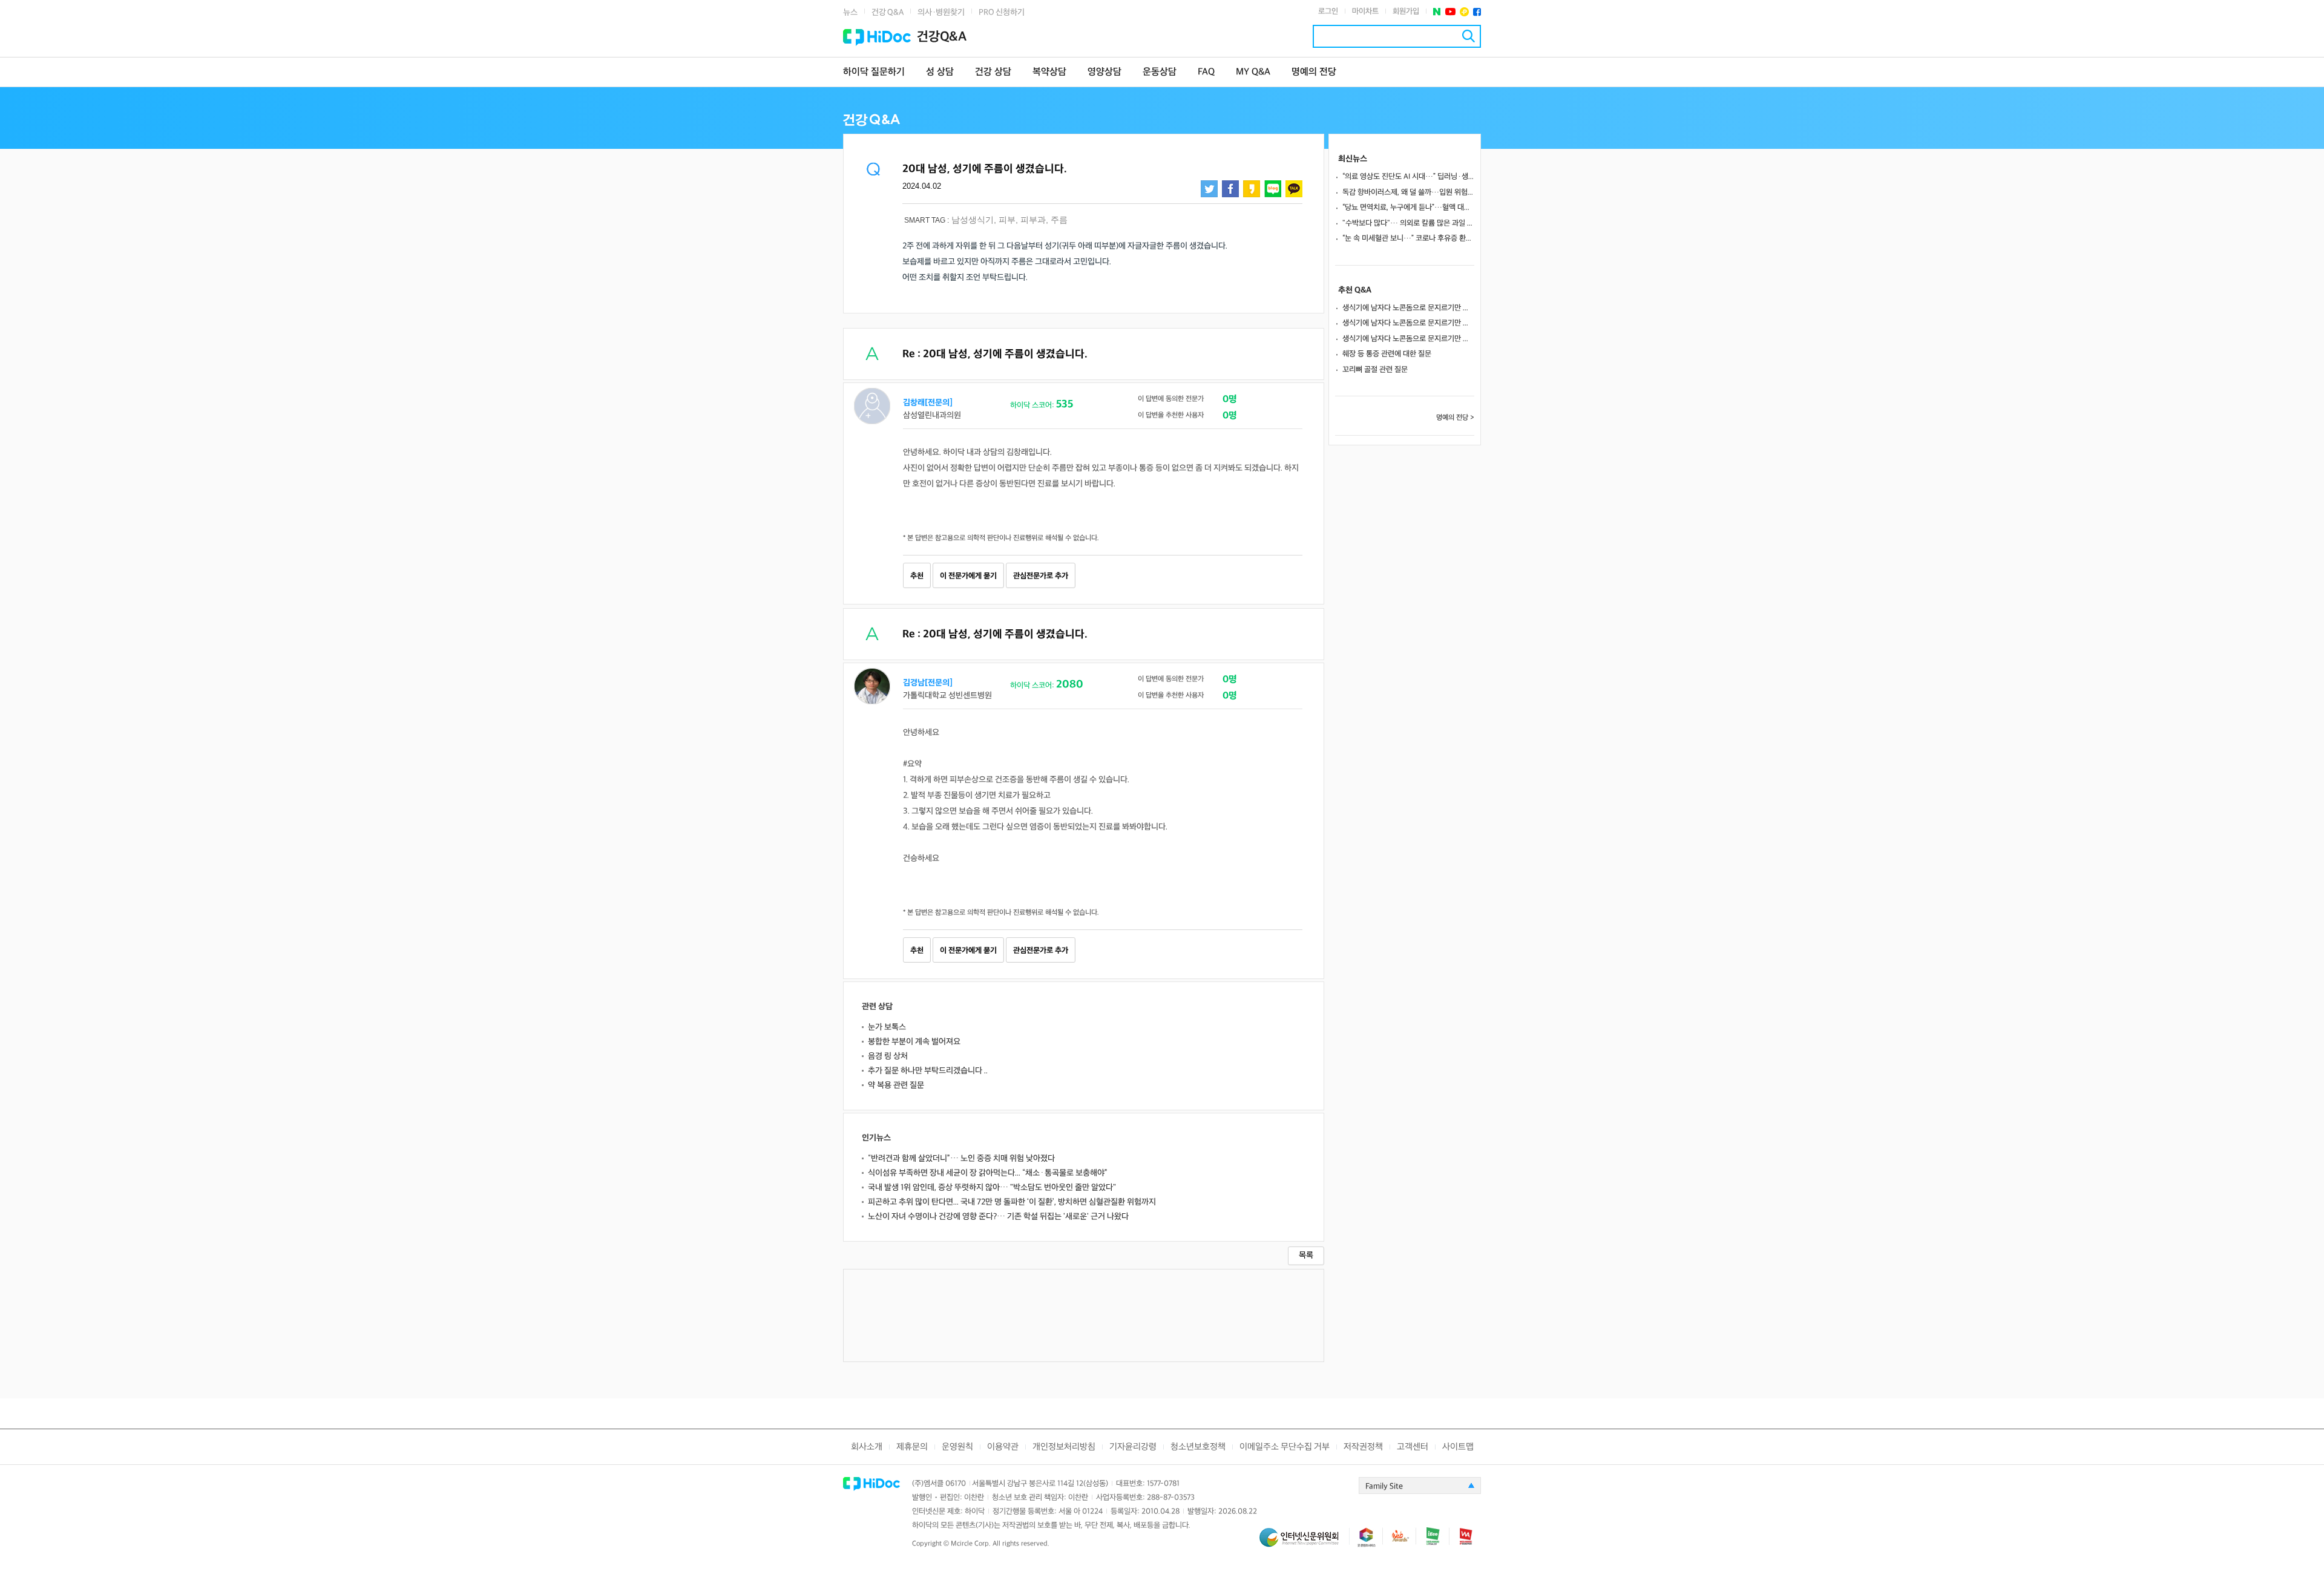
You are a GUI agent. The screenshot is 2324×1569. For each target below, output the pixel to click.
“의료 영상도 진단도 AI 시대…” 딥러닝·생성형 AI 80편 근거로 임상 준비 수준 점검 (1408, 177)
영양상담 (1105, 72)
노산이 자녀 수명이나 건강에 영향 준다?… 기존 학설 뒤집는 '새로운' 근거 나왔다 (998, 1217)
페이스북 (1477, 12)
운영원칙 (957, 1447)
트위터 (1209, 189)
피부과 (1033, 220)
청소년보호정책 (1198, 1447)
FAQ (1206, 72)
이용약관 (1003, 1447)
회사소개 (867, 1447)
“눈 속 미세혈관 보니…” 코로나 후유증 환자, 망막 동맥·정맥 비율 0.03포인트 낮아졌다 (1408, 238)
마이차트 (1365, 11)
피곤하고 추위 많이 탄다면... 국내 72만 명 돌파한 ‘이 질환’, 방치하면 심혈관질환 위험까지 (1012, 1202)
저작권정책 (1363, 1447)
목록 (1306, 1255)
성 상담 (940, 72)
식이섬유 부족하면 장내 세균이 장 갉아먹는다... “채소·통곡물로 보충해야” (988, 1173)
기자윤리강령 (1133, 1447)
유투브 (1450, 12)
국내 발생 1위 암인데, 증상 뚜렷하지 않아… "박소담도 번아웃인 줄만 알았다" (992, 1187)
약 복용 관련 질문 (896, 1085)
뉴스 (850, 12)
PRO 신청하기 (1002, 12)
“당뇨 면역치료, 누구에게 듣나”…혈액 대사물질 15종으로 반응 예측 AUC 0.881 (1408, 208)
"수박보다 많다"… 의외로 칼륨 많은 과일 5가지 (1408, 223)
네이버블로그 (1273, 189)
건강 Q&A (888, 12)
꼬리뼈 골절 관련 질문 (1375, 370)
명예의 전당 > (1455, 418)
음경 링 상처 (888, 1056)
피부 (1007, 220)
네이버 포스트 (1437, 12)
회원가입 (1406, 11)
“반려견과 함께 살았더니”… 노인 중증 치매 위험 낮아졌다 (961, 1158)
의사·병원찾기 (941, 12)
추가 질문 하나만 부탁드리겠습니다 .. (928, 1071)
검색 (1469, 36)
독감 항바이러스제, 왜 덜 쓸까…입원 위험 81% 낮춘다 (1408, 192)
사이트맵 (1458, 1447)
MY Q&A (1253, 72)
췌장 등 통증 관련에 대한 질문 (1387, 354)
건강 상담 (993, 72)
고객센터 (1413, 1447)
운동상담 (1160, 72)
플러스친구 (1464, 12)
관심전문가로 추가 (1041, 576)
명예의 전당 (1314, 72)
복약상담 (1049, 72)
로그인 (1328, 11)
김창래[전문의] (928, 403)
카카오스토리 (1252, 189)
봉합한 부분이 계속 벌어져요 (914, 1042)
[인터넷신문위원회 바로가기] (1304, 1543)
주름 (1059, 220)
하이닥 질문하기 (874, 72)
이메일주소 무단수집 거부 (1285, 1447)
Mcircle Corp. (971, 1544)
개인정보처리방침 (1064, 1447)
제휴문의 (912, 1447)
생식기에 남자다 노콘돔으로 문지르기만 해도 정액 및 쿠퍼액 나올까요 (1408, 308)
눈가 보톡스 (887, 1027)
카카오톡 (1294, 189)
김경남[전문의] (928, 683)
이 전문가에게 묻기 (968, 576)
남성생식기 (973, 220)
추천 (917, 576)
